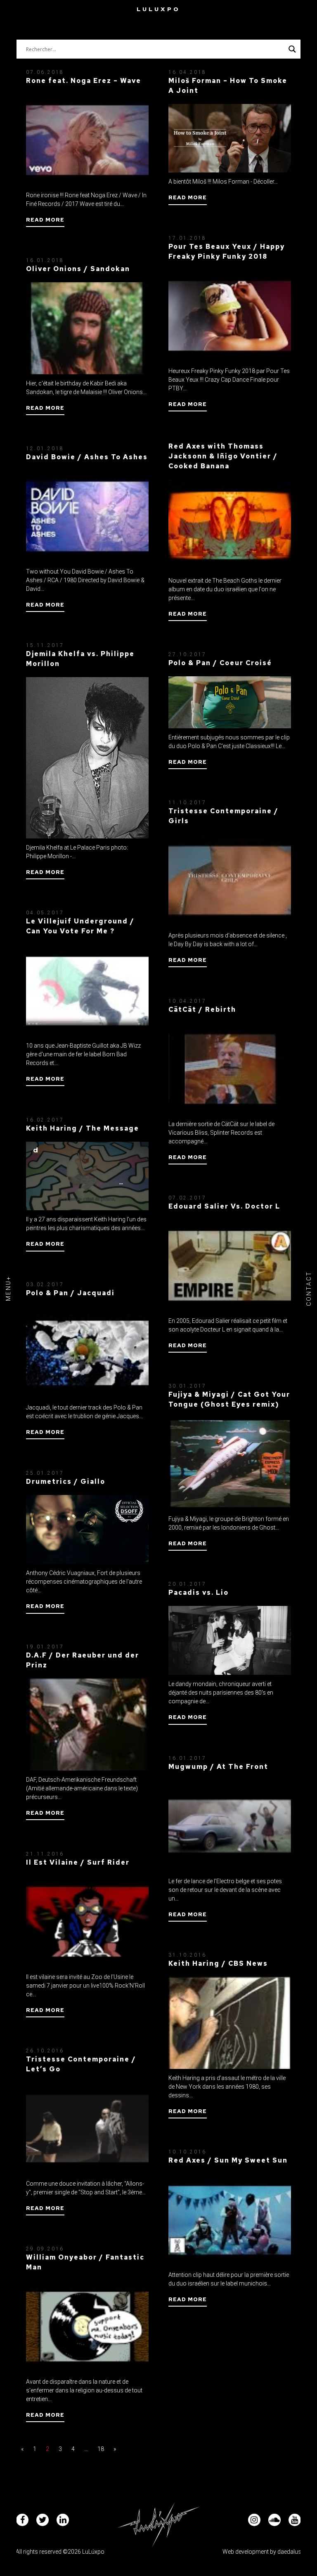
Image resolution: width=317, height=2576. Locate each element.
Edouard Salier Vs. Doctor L (224, 1206)
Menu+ (8, 1288)
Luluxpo (158, 9)
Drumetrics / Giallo (66, 1482)
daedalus (289, 2552)
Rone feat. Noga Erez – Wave (84, 81)
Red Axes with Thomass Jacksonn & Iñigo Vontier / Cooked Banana (223, 456)
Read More (45, 220)
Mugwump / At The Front (218, 1767)
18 (101, 2449)
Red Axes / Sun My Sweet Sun (228, 2160)
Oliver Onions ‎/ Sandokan (78, 269)
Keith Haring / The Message (83, 1128)
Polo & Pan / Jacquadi (70, 1293)
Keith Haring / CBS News (218, 1963)
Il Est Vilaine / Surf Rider (78, 1862)
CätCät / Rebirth (202, 1009)
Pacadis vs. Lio (199, 1593)
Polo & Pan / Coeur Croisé (220, 663)
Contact (309, 1288)
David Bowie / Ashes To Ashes (87, 457)
